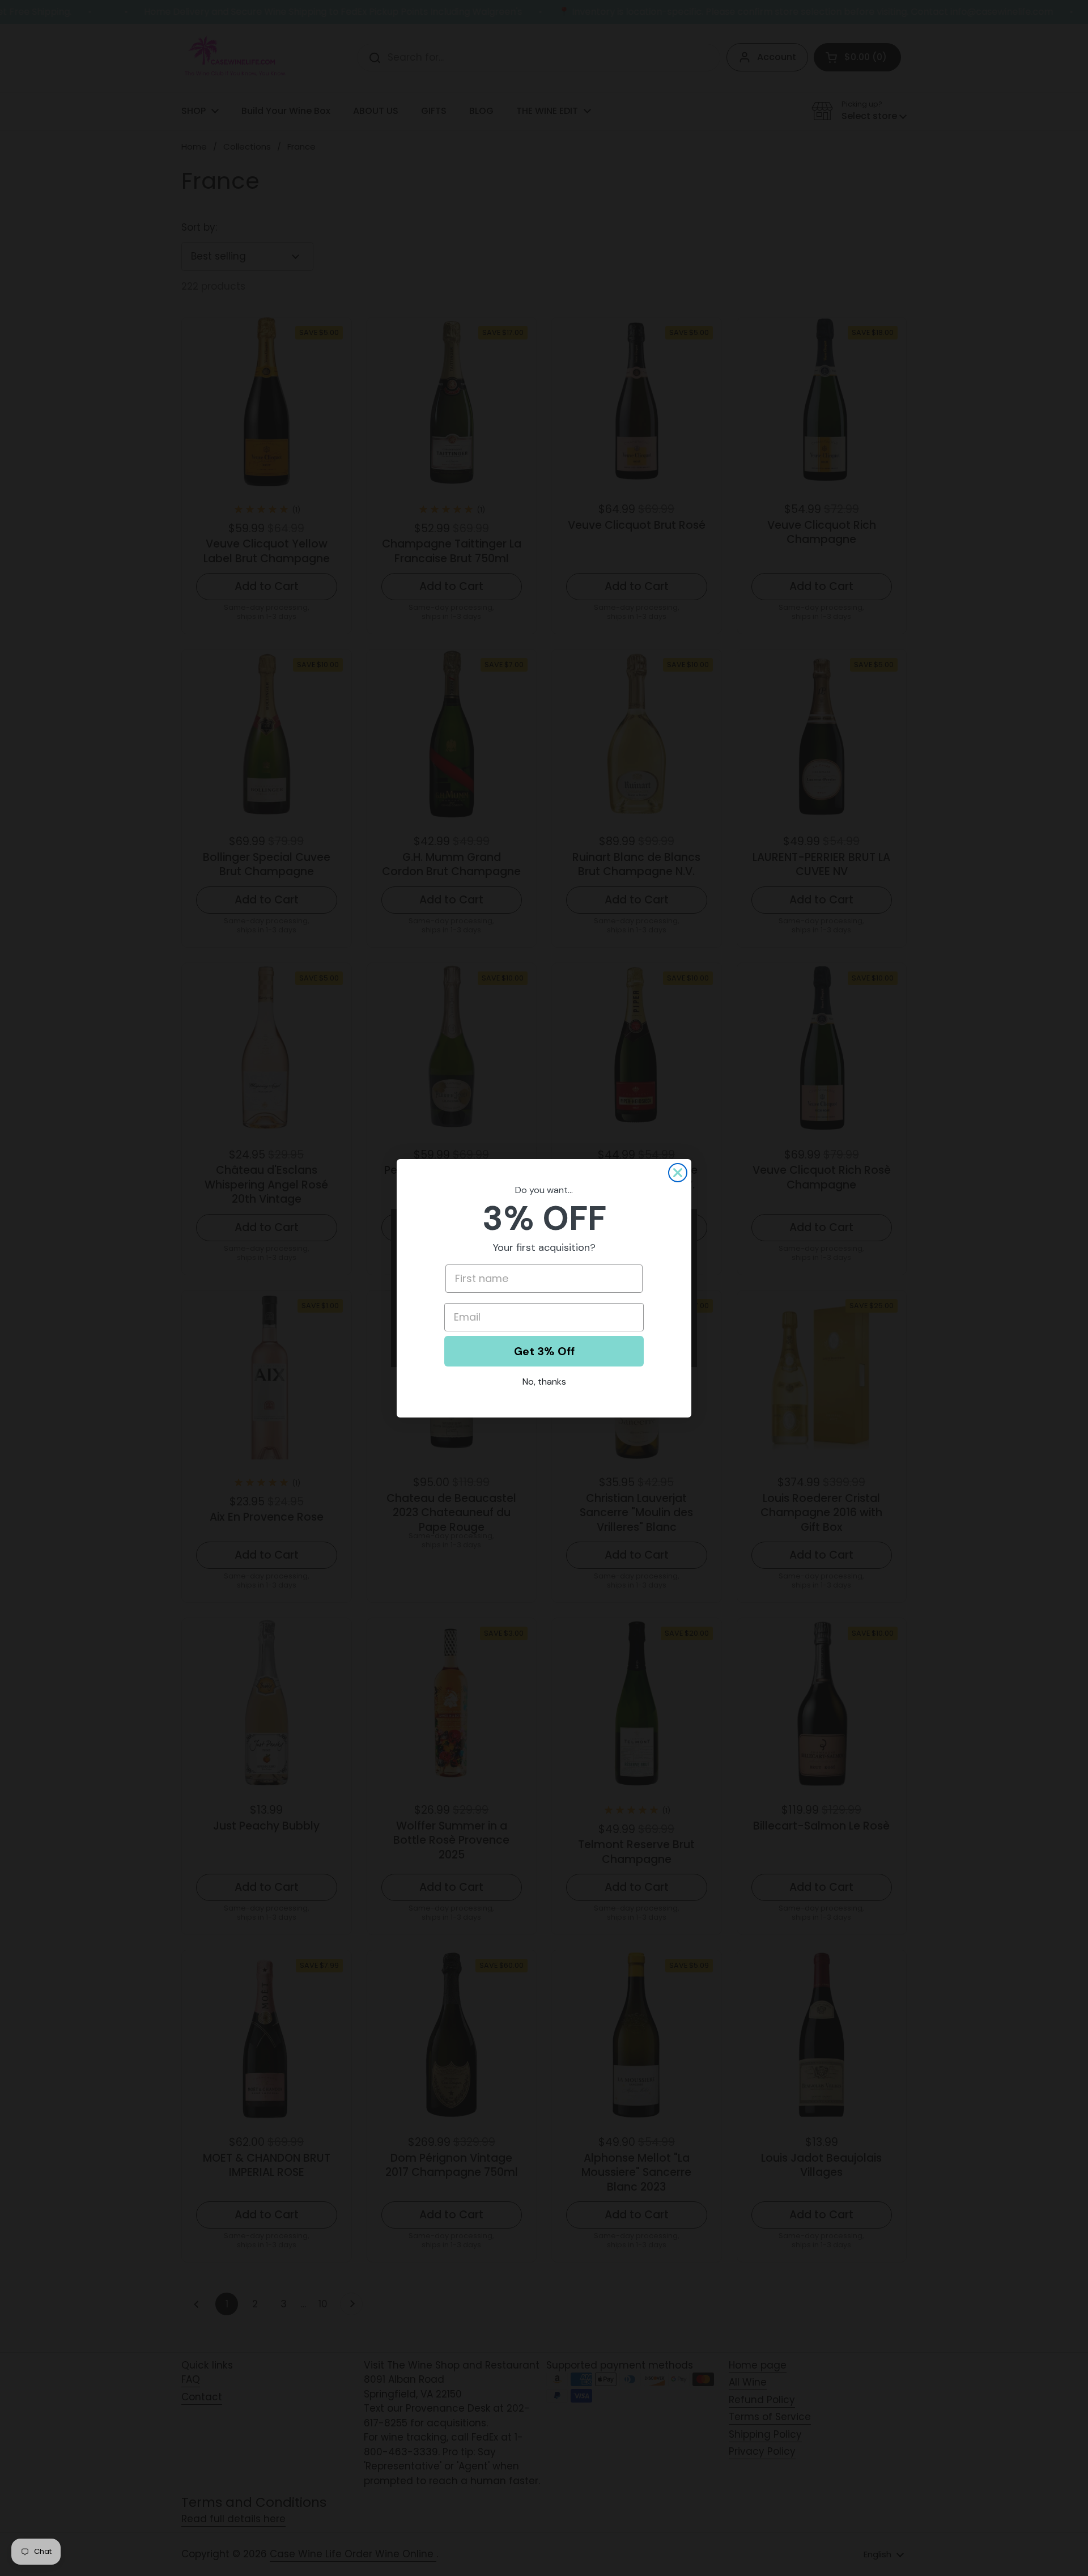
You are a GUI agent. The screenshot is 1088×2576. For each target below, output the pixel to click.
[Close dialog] (678, 1173)
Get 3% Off (544, 1351)
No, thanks (544, 1382)
